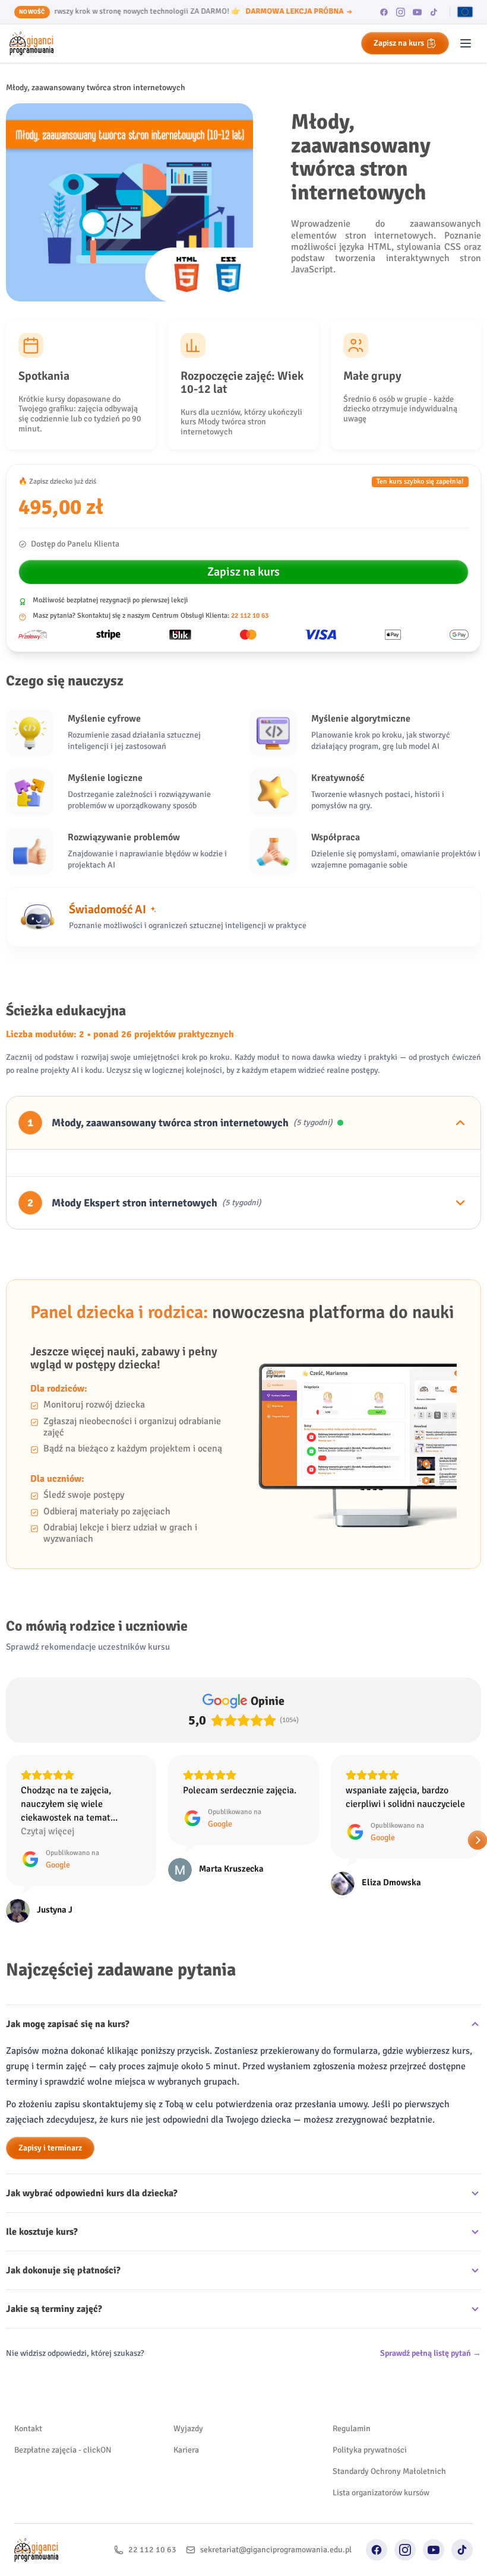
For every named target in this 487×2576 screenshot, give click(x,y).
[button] (10, 1840)
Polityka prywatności (370, 2450)
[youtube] (418, 12)
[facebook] (384, 12)
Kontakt (28, 2429)
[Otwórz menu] (466, 43)
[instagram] (401, 12)
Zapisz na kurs (399, 43)
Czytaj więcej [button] (372, 1831)
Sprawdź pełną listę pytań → (431, 2353)
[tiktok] (434, 12)
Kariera (186, 2450)
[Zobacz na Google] (18, 1870)
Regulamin (352, 2429)
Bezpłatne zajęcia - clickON (63, 2450)
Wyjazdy (188, 2429)
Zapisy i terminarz (50, 2148)
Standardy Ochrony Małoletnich (389, 2471)
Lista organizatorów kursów (381, 2493)
